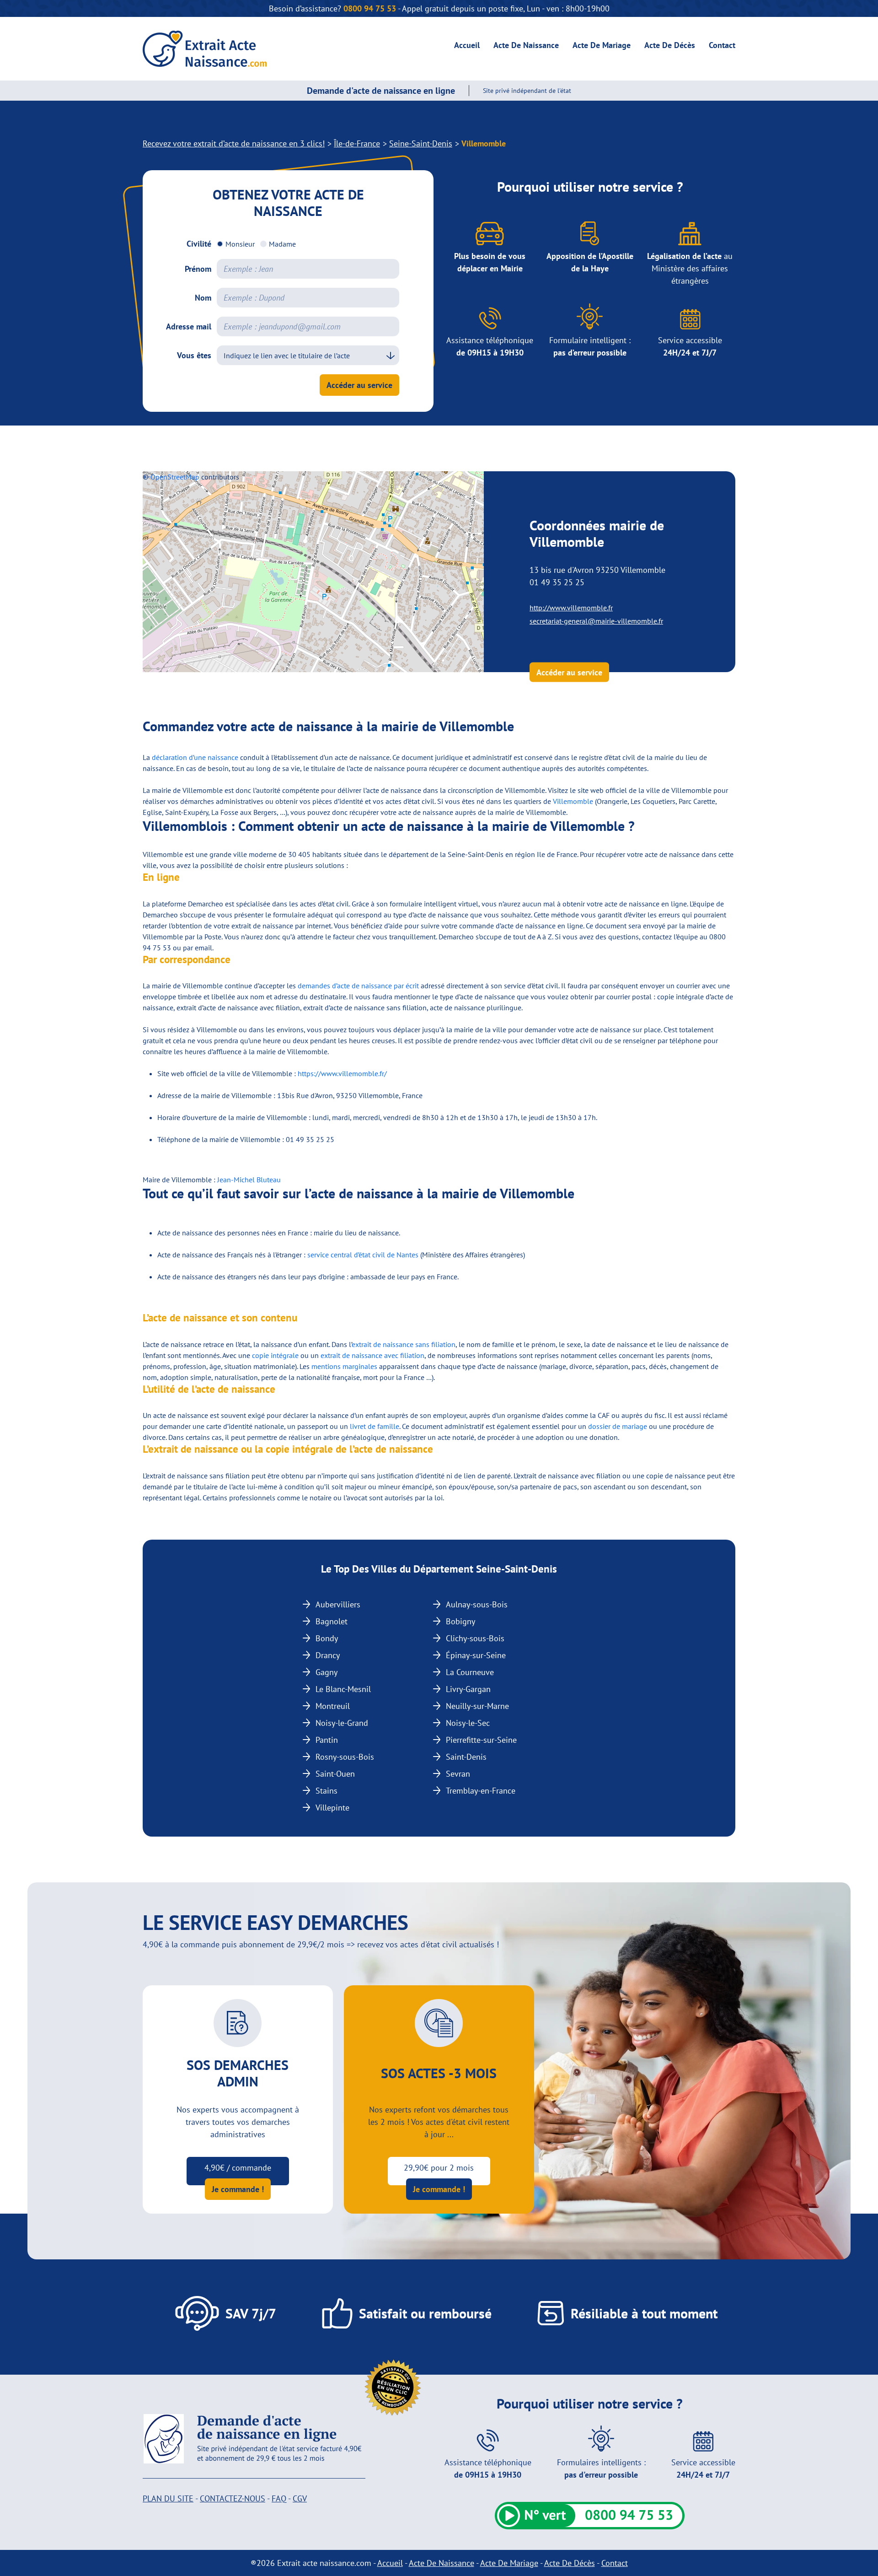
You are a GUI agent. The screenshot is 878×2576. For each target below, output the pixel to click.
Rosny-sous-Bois (345, 1757)
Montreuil (333, 1706)
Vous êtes (194, 355)
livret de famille (375, 1426)
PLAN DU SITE (168, 2498)
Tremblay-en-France (481, 1791)
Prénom (198, 269)
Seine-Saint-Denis (421, 143)
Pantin (327, 1740)
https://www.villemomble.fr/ (342, 1073)
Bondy (327, 1638)
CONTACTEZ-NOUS (233, 2498)
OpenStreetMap (175, 477)
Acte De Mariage (602, 45)
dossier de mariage (618, 1426)
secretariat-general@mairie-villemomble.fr (596, 621)
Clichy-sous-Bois (475, 1638)
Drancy (328, 1655)
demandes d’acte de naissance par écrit (358, 986)
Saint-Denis (466, 1757)
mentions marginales (344, 1366)
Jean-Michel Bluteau (249, 1180)
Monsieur (240, 244)
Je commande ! (238, 2189)
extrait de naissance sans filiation (404, 1344)
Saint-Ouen (335, 1774)
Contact (722, 45)
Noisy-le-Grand (342, 1723)
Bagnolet (332, 1621)
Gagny (327, 1672)
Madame (282, 244)
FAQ (279, 2498)
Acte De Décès (670, 45)
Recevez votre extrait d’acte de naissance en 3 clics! (234, 143)
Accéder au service (359, 385)
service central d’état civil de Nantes (363, 1255)
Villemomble (573, 801)
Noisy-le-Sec (468, 1723)
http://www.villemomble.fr (571, 608)
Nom (203, 298)
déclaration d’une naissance (195, 757)
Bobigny (460, 1621)
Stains (327, 1791)
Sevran (458, 1774)
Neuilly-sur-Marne (477, 1706)
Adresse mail (189, 326)
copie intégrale (275, 1355)
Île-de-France (357, 143)
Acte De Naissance (526, 45)
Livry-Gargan (468, 1689)
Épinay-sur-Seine (476, 1655)
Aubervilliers (338, 1604)
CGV (300, 2498)
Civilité (199, 244)
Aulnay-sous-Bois (477, 1604)
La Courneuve (470, 1672)
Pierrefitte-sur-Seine (481, 1740)
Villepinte (332, 1808)
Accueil (467, 45)
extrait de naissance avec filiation (372, 1355)
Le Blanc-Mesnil (343, 1689)
